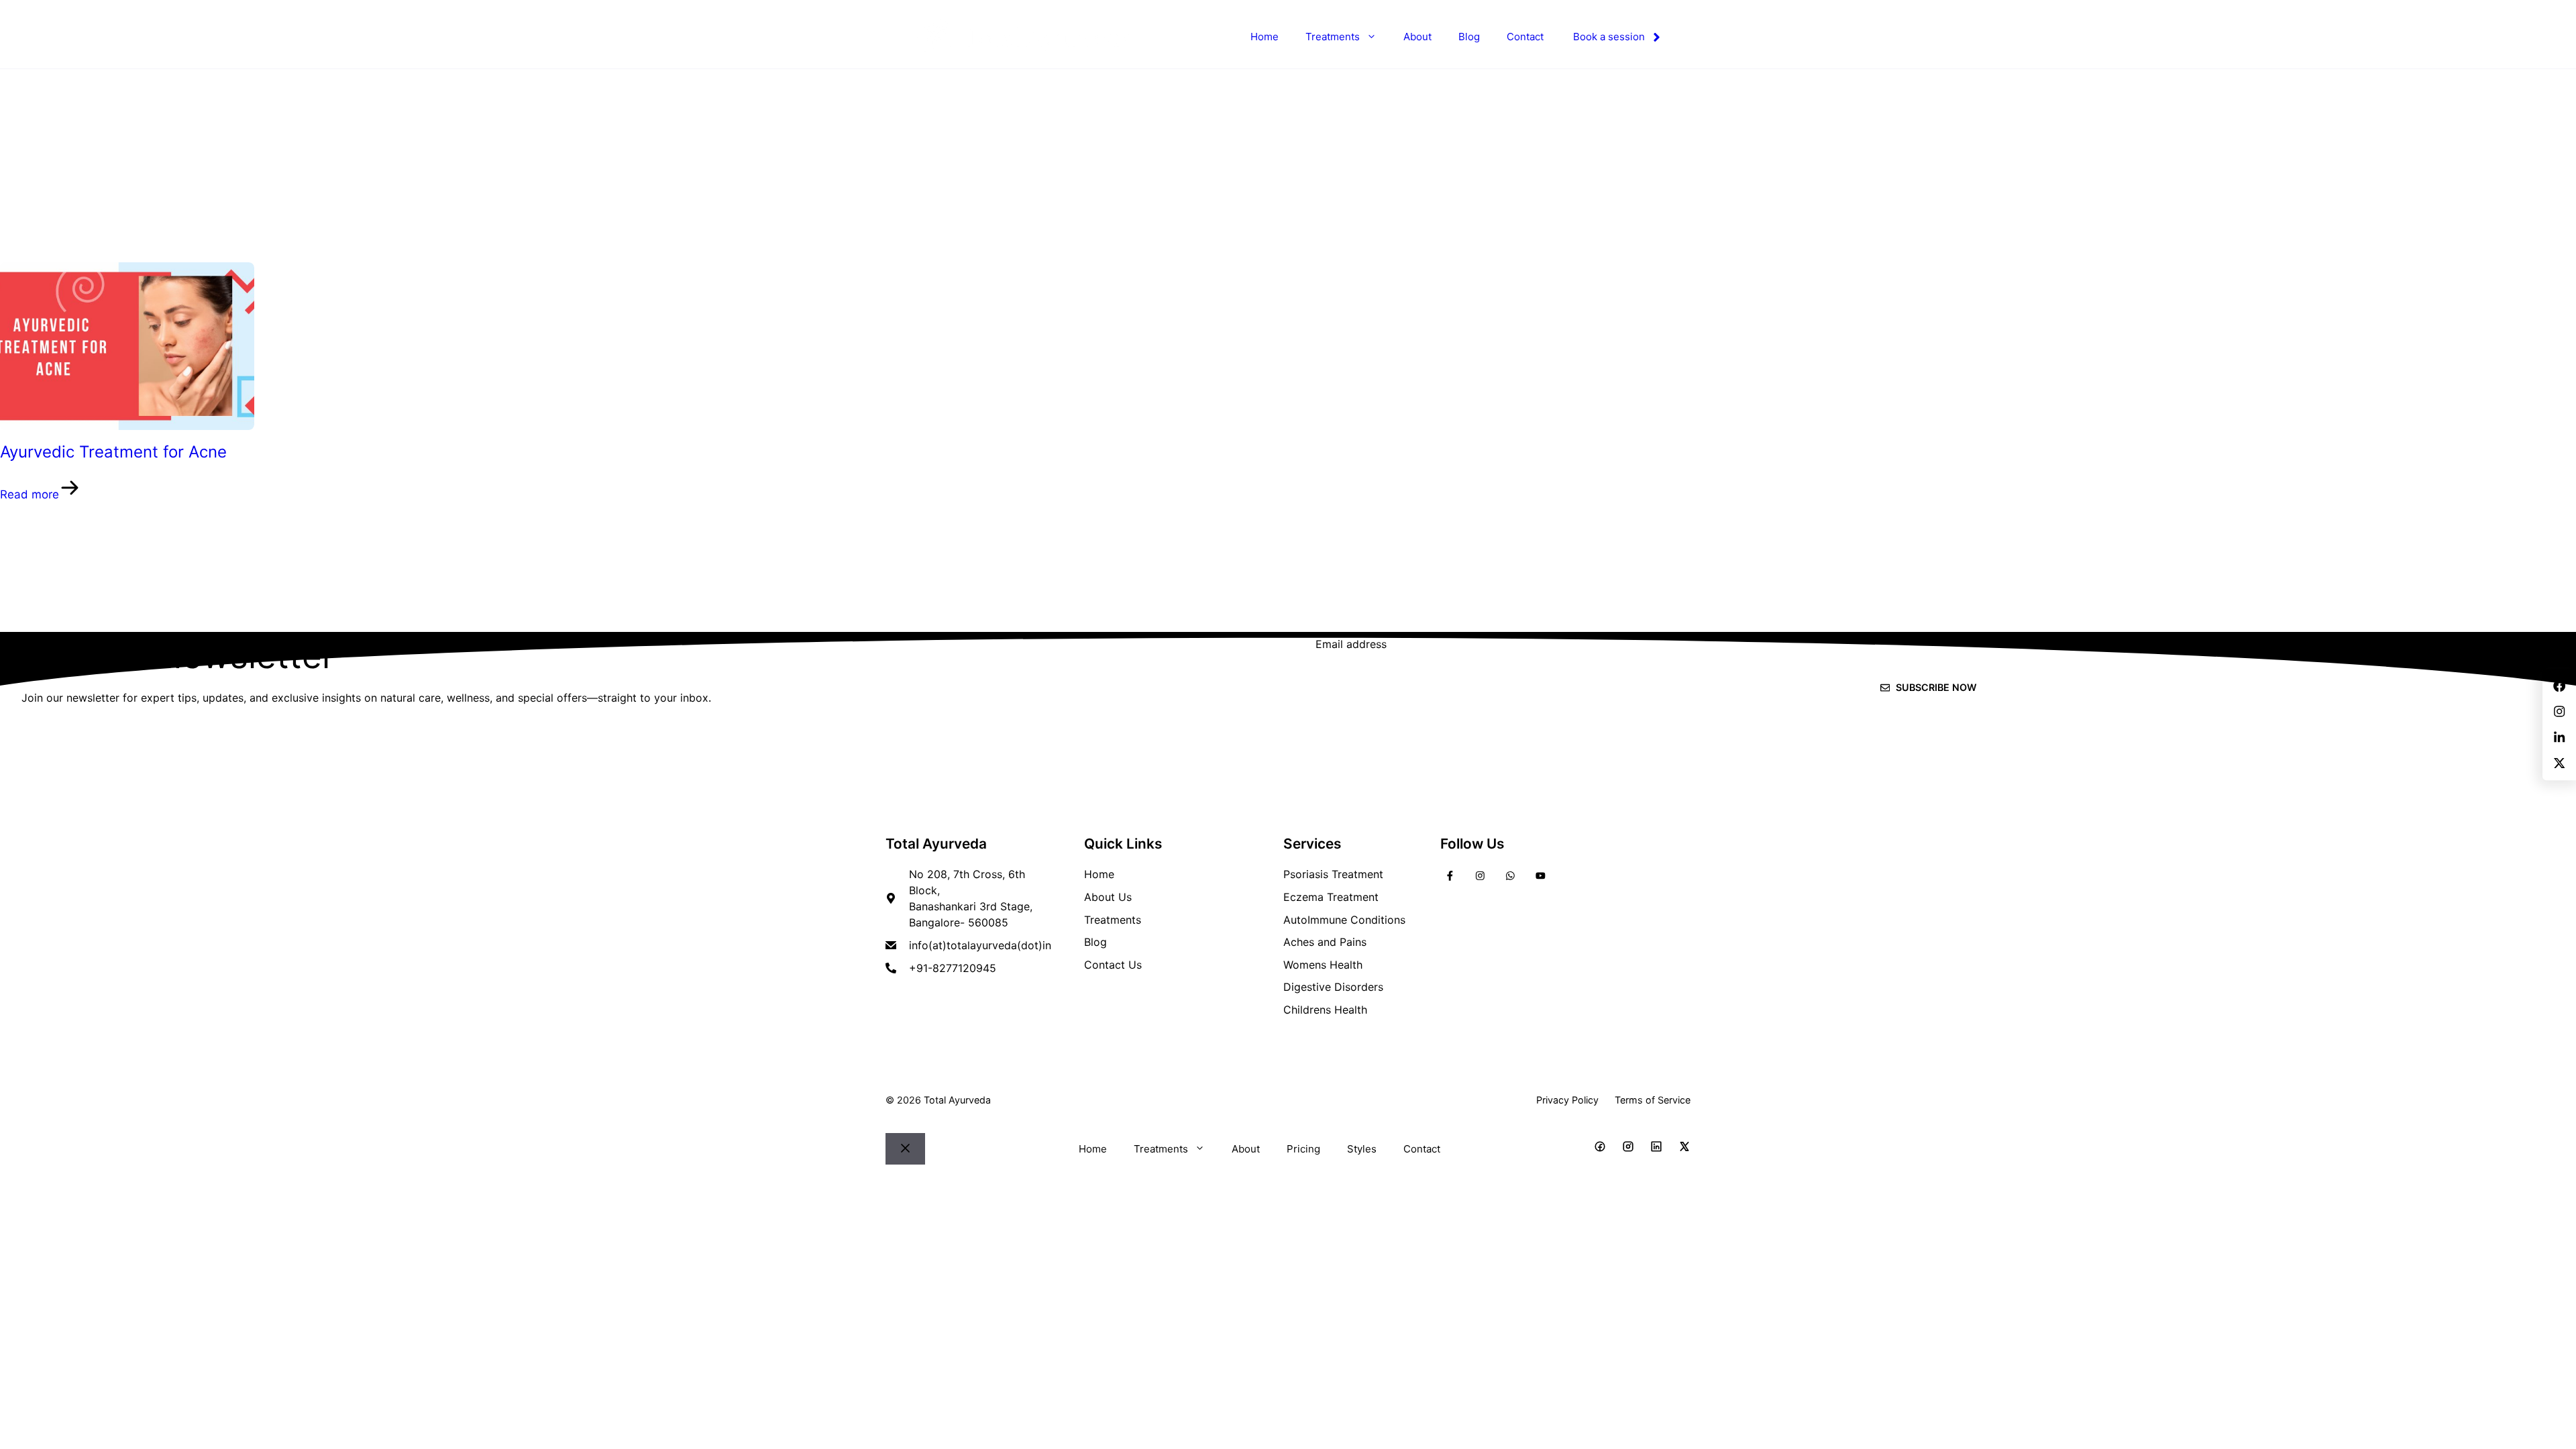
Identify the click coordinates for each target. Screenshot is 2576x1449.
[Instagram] (1480, 875)
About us (1108, 897)
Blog (1469, 37)
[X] (1541, 875)
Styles (1362, 1149)
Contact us (1113, 965)
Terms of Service (1653, 1100)
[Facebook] (1450, 875)
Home (1265, 37)
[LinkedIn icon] (1656, 1149)
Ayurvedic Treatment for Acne (113, 452)
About (1417, 37)
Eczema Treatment (1331, 897)
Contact (1525, 37)
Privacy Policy (1567, 1100)
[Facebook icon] (1600, 1149)
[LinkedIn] (1510, 875)
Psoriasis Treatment (1333, 874)
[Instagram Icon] (1628, 1149)
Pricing (1303, 1149)
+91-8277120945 (953, 968)
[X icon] (1684, 1149)
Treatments (1333, 37)
